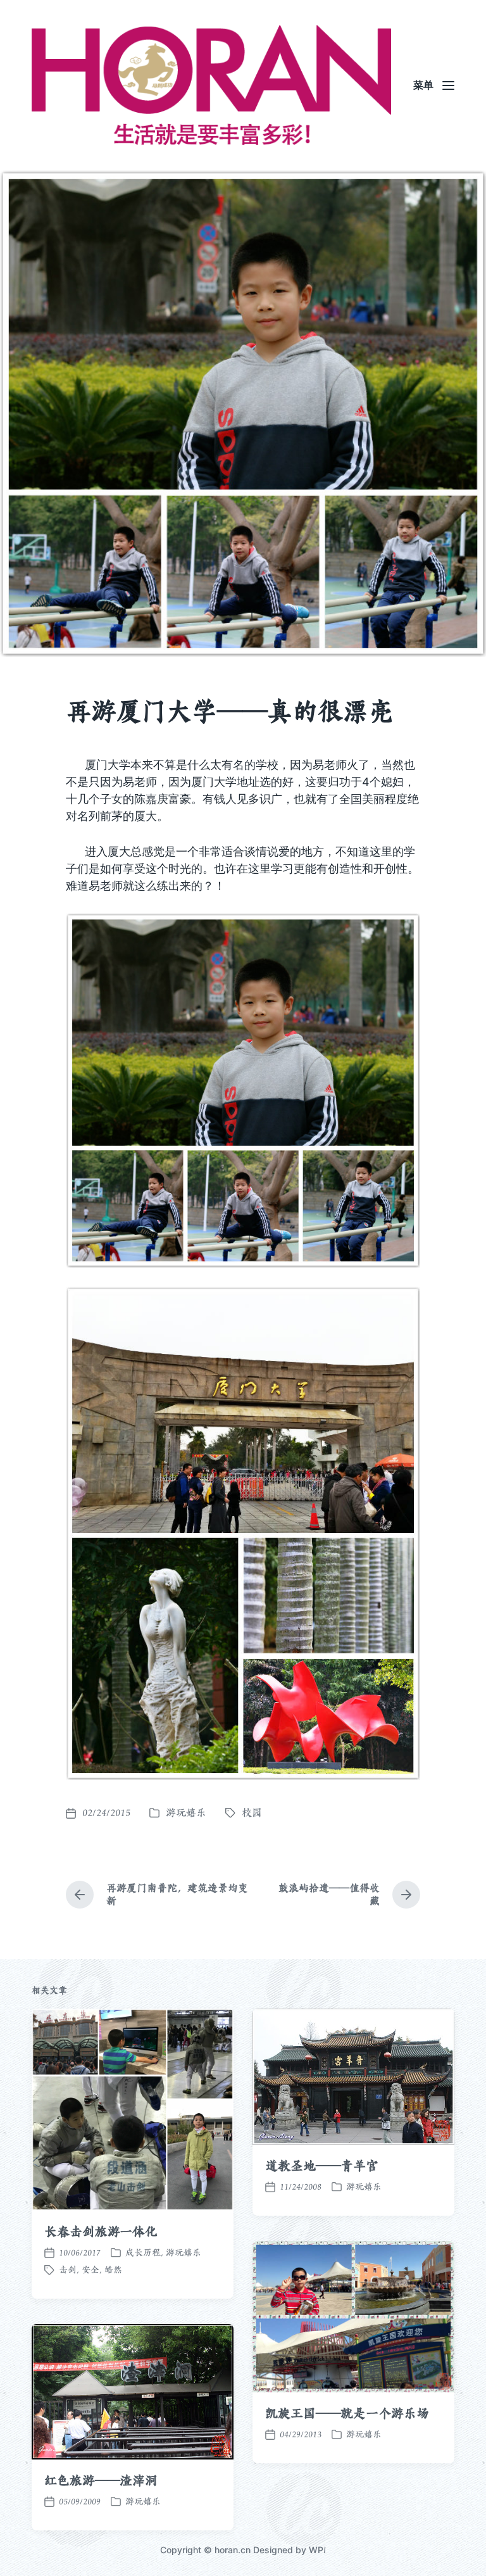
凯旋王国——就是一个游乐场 (347, 2413)
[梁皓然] (211, 85)
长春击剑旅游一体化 (101, 2232)
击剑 (68, 2270)
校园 (252, 1813)
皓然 (113, 2270)
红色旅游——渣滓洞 (101, 2480)
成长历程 (143, 2252)
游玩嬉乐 (186, 1813)
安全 (90, 2270)
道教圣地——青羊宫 (322, 2166)
